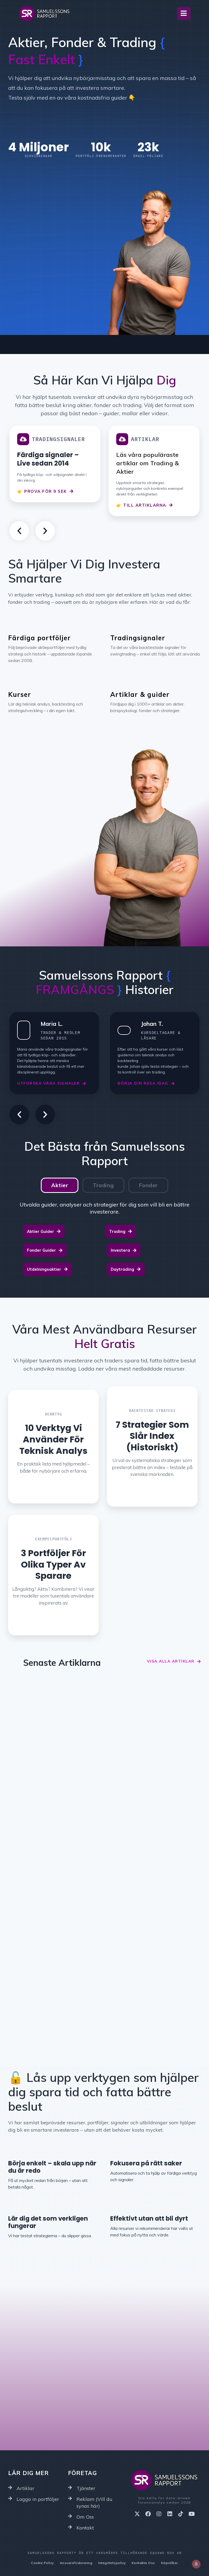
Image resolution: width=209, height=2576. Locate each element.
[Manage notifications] (196, 2564)
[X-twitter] (137, 2514)
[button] (19, 531)
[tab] (60, 1185)
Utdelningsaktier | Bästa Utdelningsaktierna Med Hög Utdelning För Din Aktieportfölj (53, 1842)
